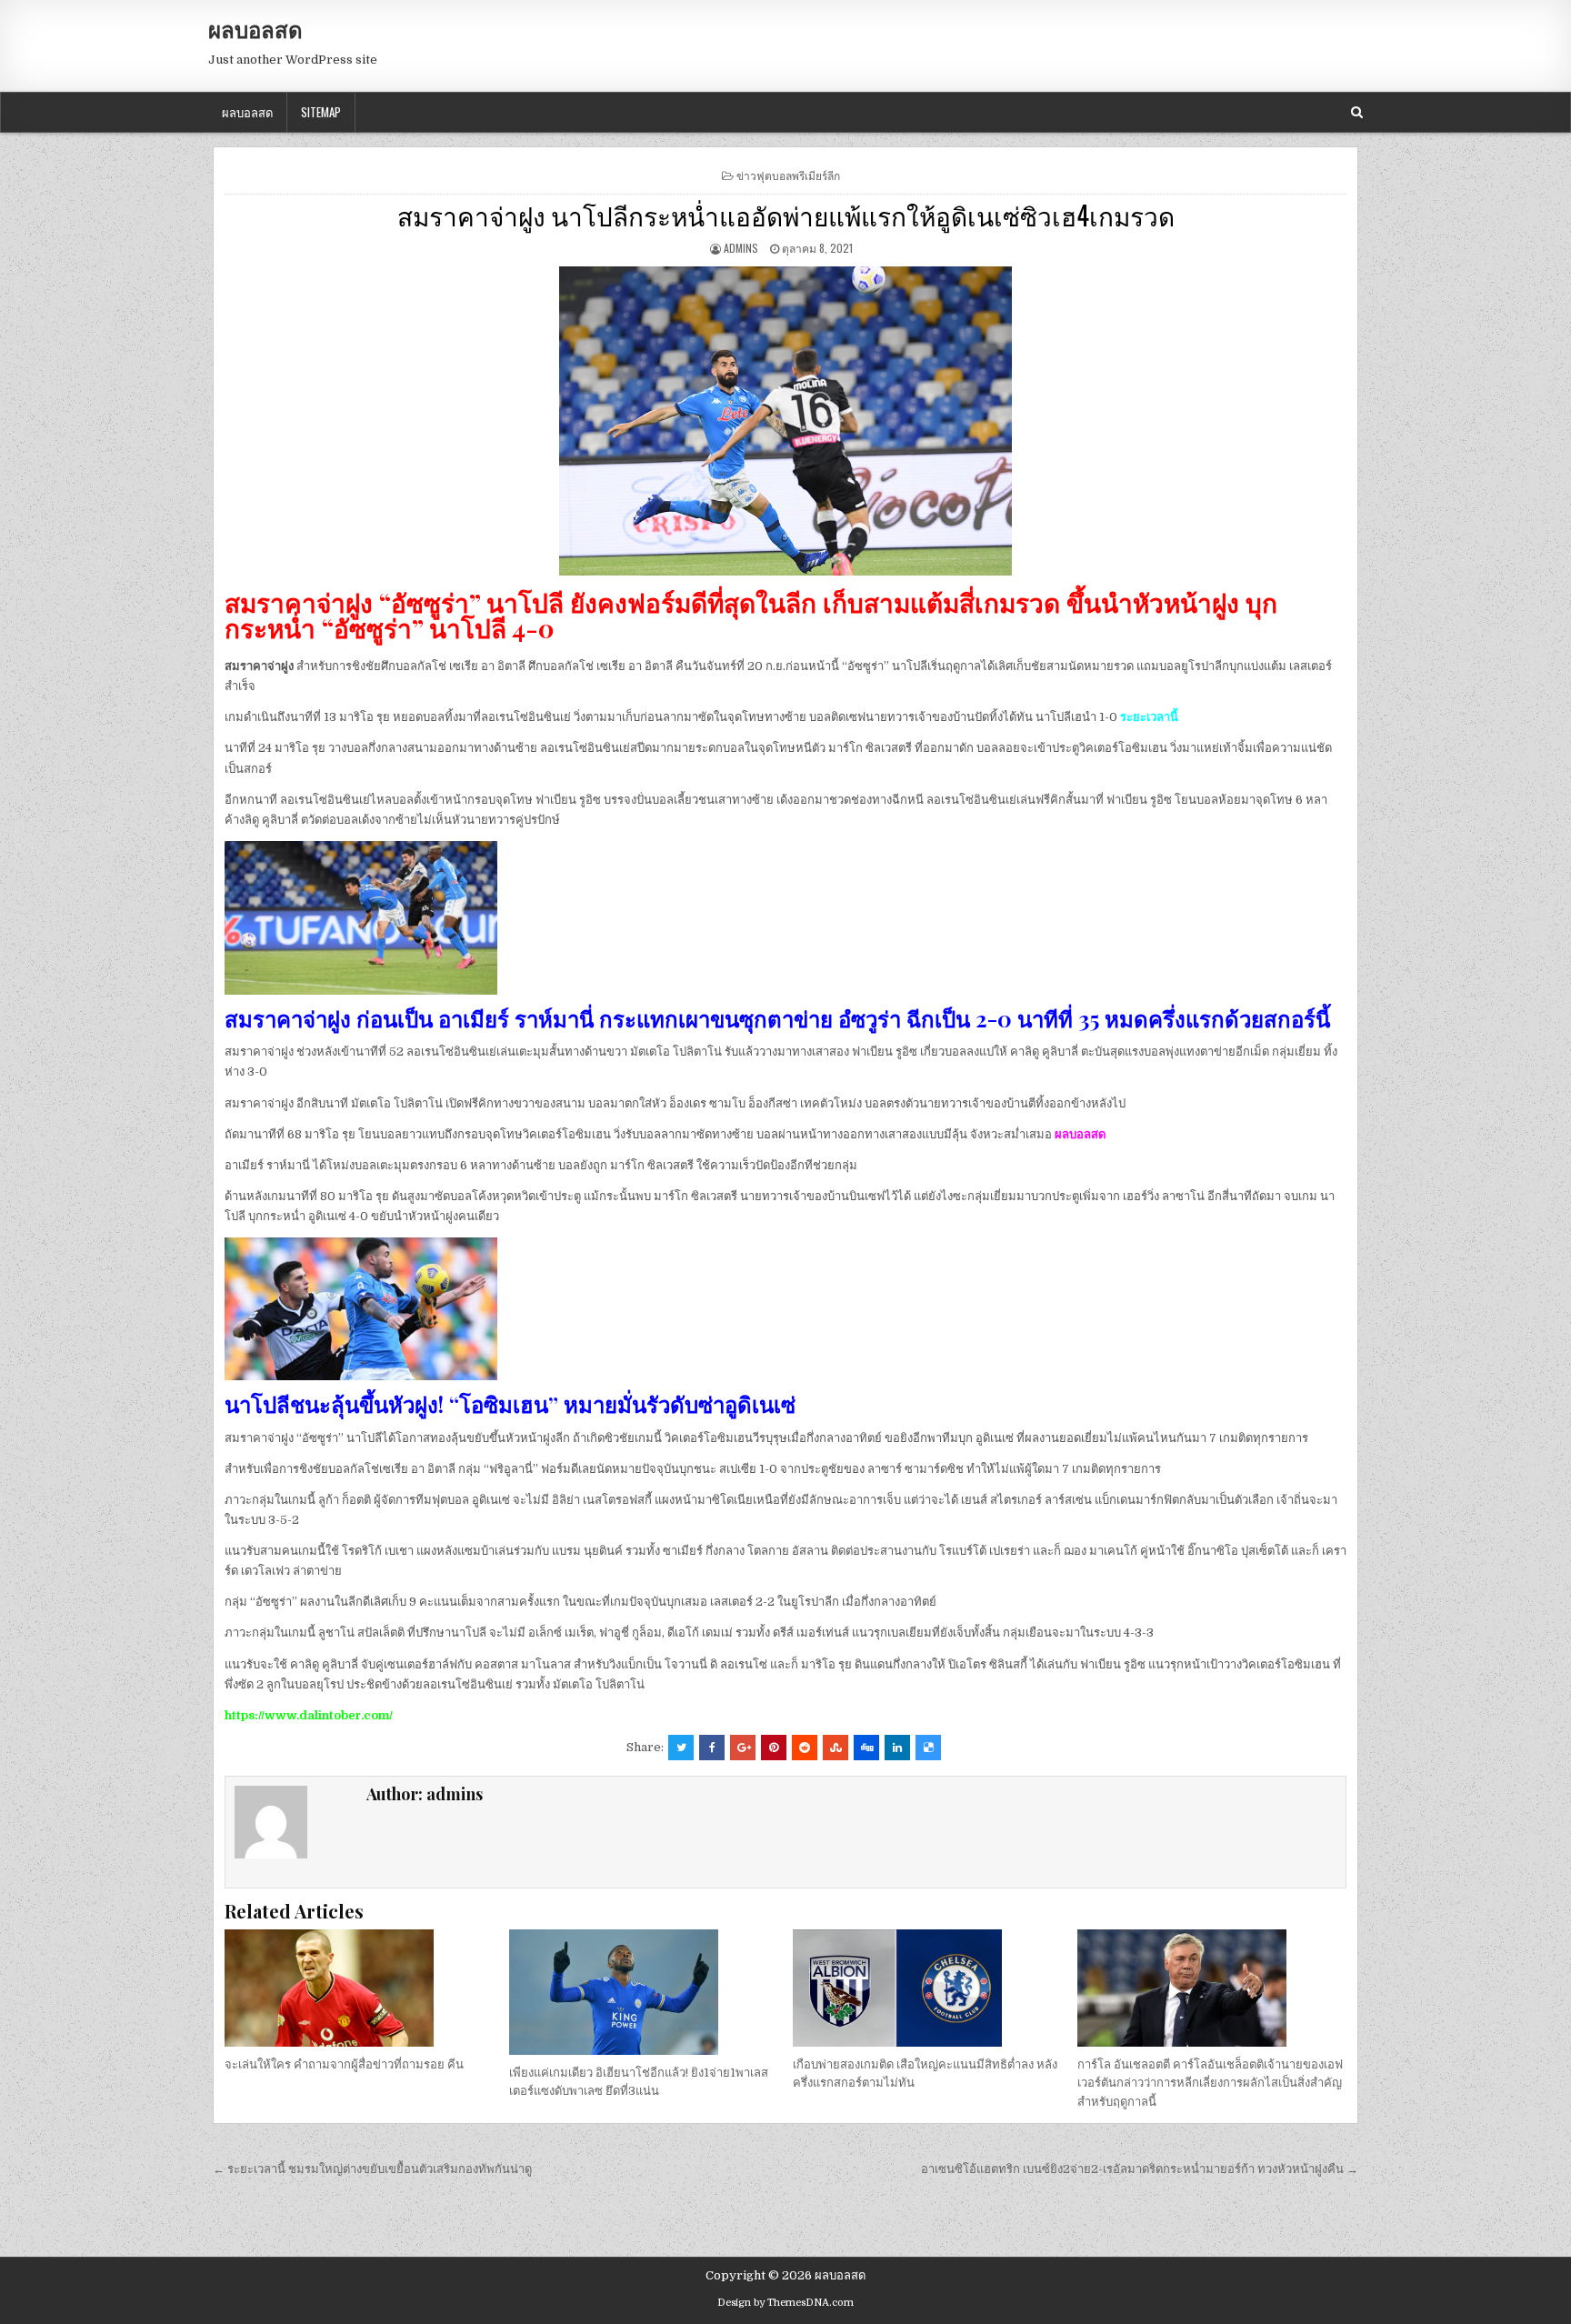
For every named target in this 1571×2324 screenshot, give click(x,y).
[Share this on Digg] (866, 1748)
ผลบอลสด (255, 29)
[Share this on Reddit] (805, 1748)
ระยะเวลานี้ (1149, 717)
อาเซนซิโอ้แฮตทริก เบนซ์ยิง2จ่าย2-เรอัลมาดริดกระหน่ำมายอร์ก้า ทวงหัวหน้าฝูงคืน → (1140, 2169)
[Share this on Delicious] (928, 1748)
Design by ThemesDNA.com (785, 2303)
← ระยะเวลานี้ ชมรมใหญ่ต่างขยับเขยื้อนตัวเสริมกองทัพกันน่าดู (372, 2169)
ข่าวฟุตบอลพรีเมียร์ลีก (788, 175)
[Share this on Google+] (743, 1748)
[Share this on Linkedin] (897, 1748)
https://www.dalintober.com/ (309, 1715)
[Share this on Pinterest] (774, 1748)
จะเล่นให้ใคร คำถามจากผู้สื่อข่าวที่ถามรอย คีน (344, 2064)
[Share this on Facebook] (712, 1748)
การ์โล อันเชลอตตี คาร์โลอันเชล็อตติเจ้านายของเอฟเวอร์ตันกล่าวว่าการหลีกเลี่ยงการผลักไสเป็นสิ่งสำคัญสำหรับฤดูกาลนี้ (1210, 2084)
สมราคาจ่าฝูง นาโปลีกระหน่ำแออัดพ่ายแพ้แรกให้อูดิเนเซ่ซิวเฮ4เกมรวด (786, 215)
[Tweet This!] (681, 1748)
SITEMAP (321, 112)
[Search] (1357, 112)
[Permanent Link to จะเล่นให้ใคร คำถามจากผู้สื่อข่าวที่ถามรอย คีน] (359, 1988)
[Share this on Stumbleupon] (836, 1748)
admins (741, 248)
